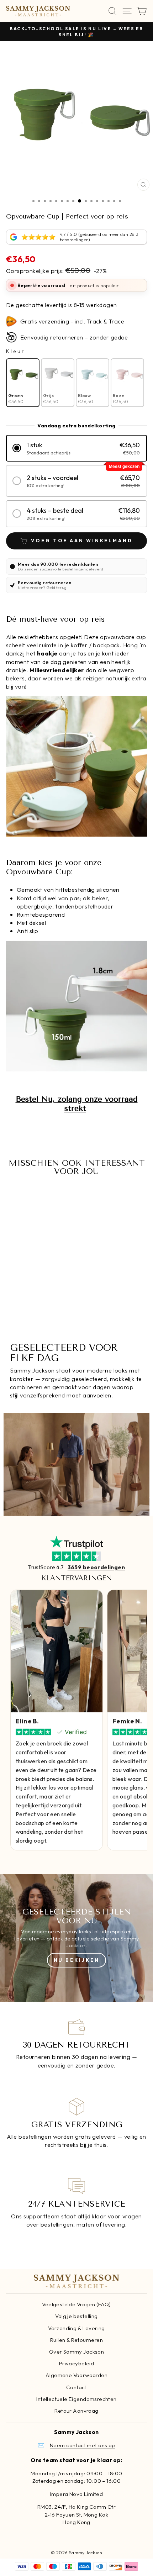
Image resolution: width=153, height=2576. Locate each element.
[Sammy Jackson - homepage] (38, 11)
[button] (76, 448)
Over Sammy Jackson (76, 2352)
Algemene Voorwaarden (76, 2375)
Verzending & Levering (76, 2328)
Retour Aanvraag (76, 2411)
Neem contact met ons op (83, 2445)
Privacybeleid (76, 2363)
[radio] (23, 383)
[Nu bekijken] (76, 1938)
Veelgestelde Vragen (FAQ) (76, 2304)
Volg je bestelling (76, 2316)
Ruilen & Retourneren (76, 2340)
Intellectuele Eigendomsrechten (76, 2399)
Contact (76, 2387)
